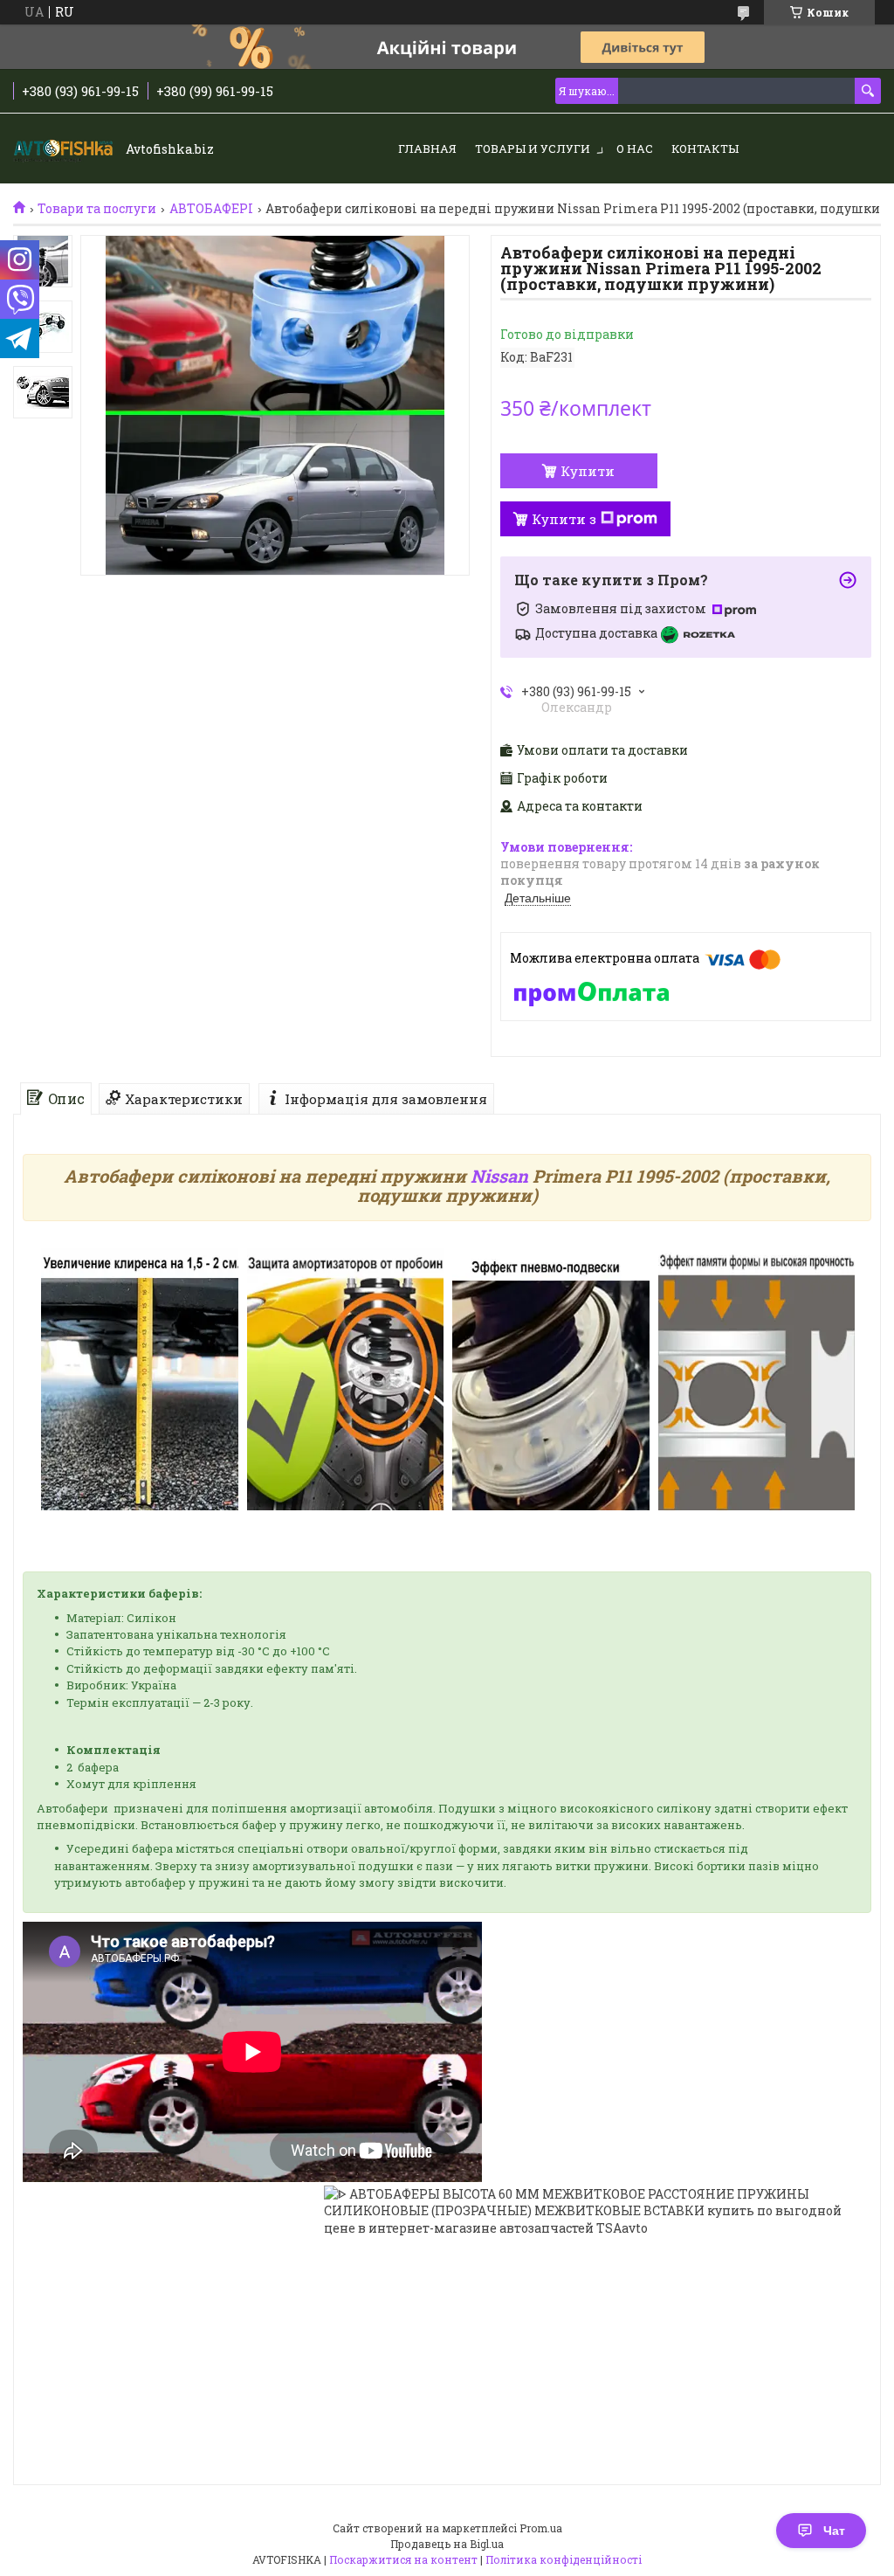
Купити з (564, 519)
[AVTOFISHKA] (65, 149)
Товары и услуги (533, 148)
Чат (834, 2531)
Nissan (499, 1176)
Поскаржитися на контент (403, 2559)
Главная (427, 148)
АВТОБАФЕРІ (211, 209)
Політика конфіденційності (564, 2559)
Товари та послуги (97, 209)
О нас (635, 148)
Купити (588, 471)
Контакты (705, 148)
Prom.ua (541, 2528)
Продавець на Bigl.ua (447, 2544)
